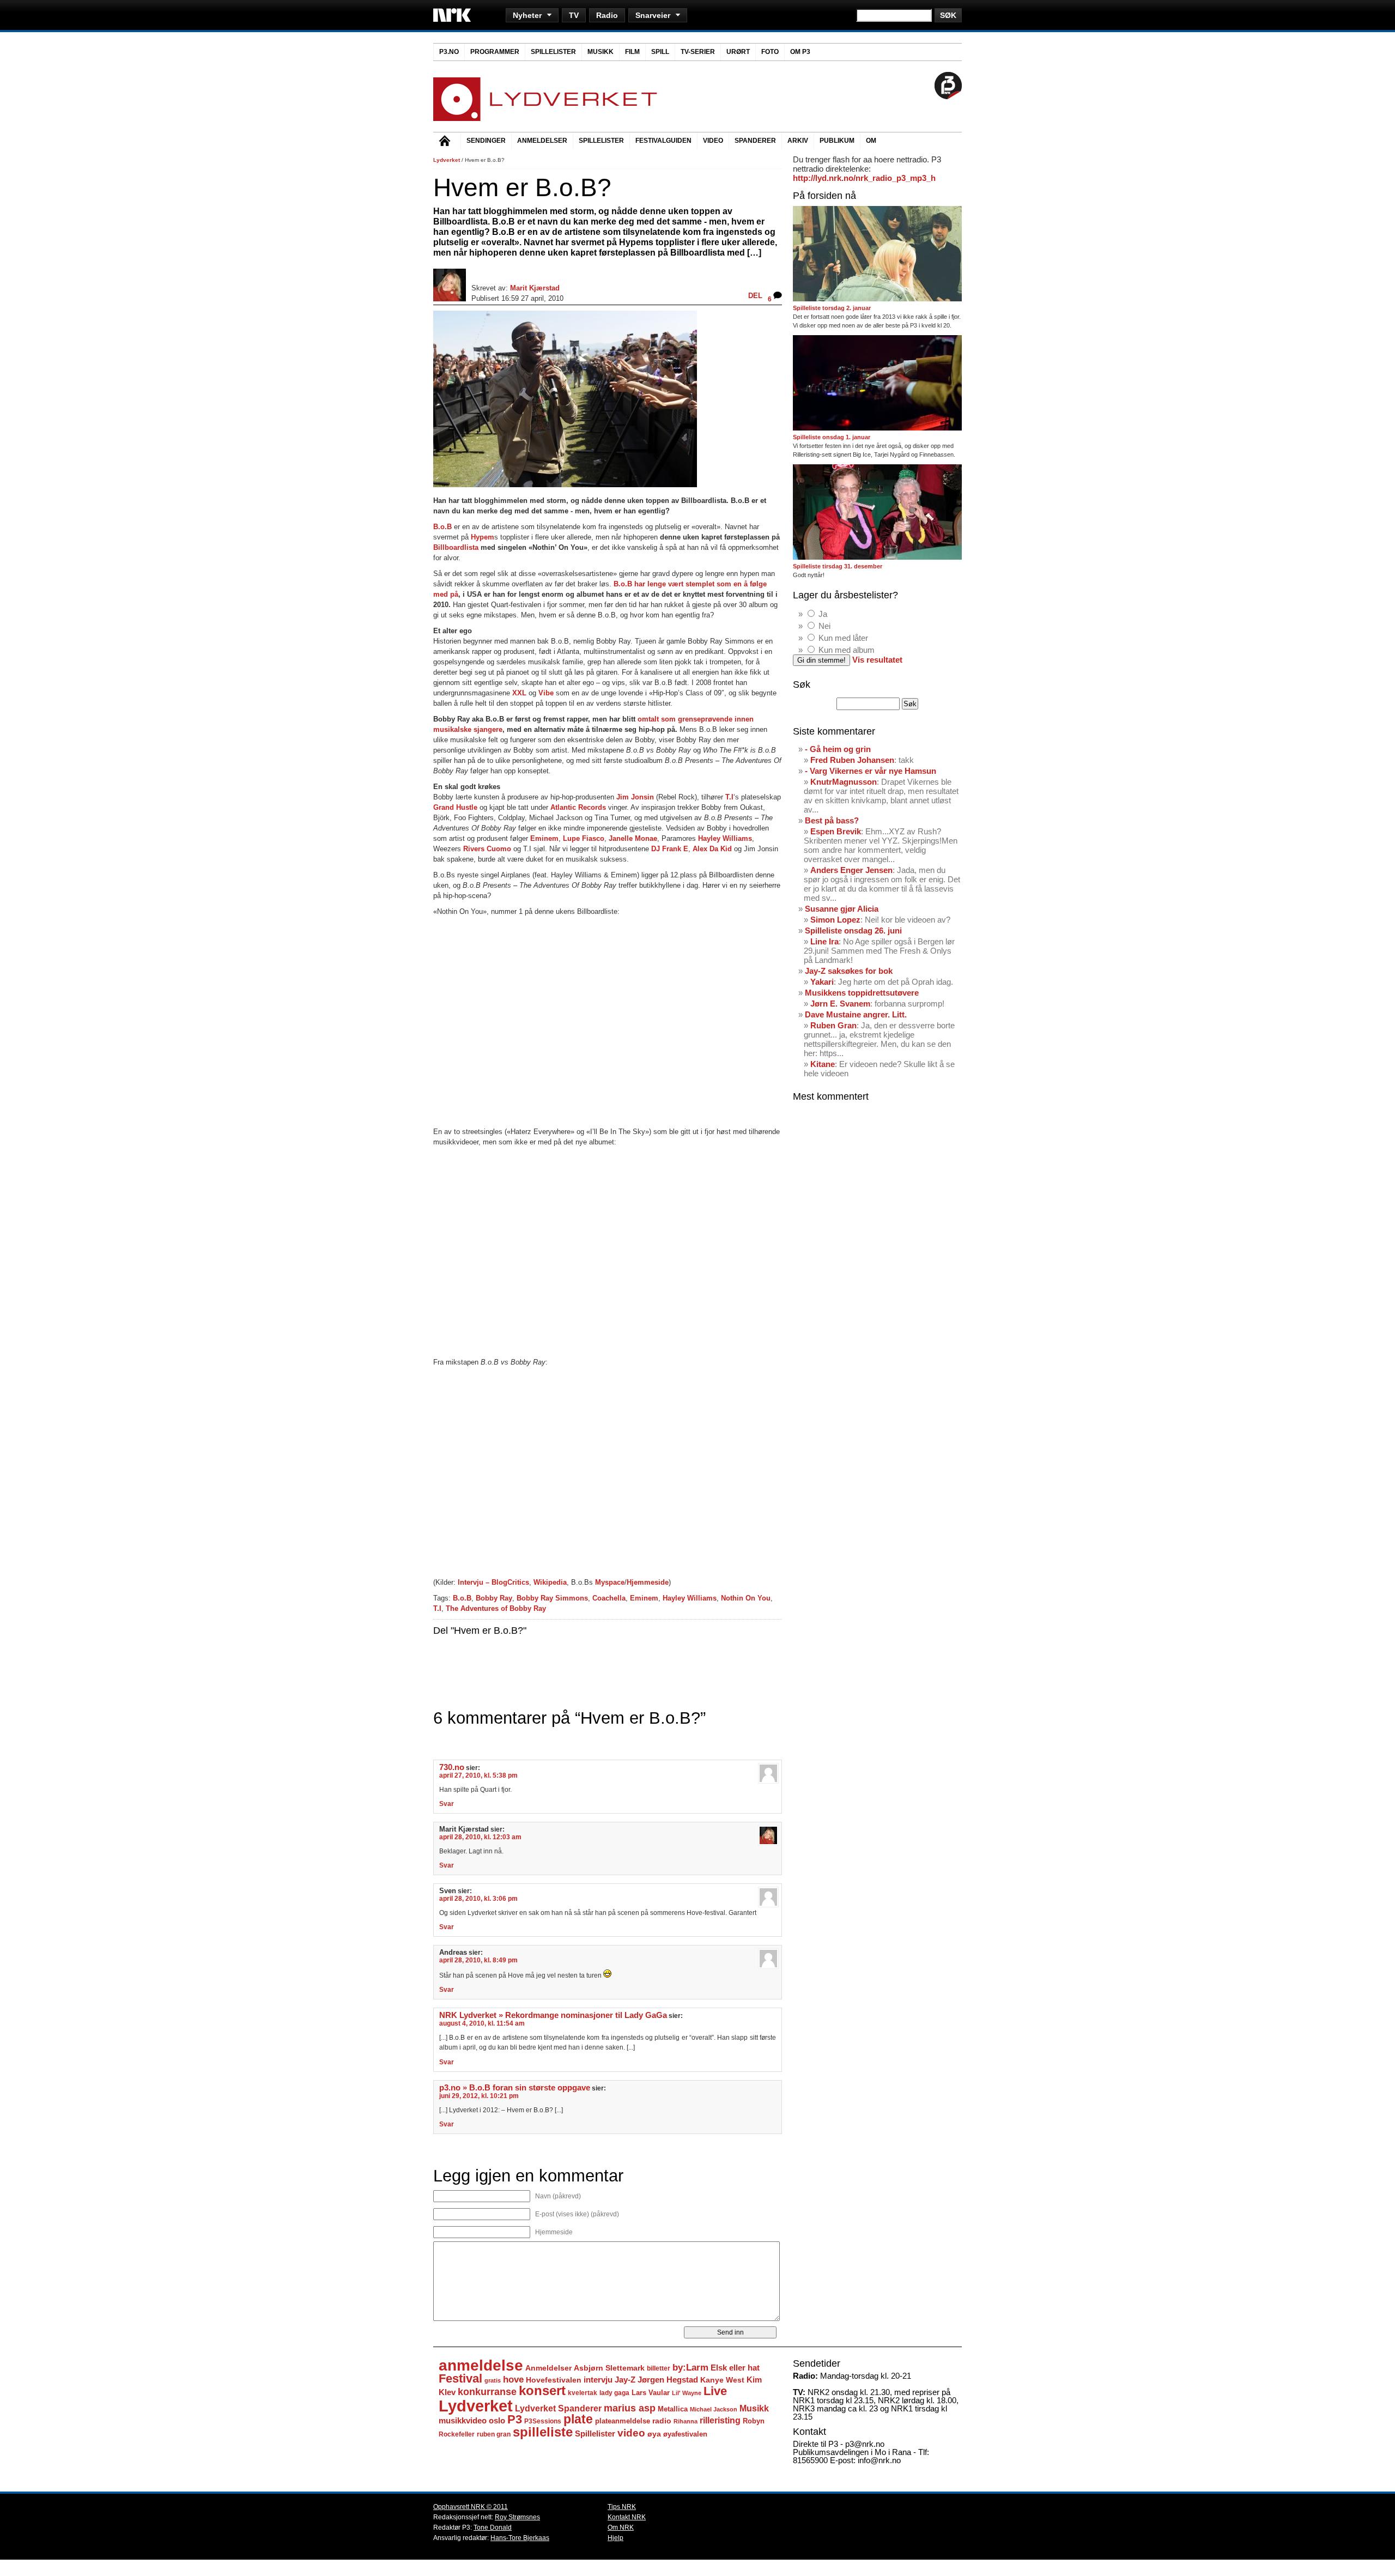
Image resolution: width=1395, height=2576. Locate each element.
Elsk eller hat (735, 2368)
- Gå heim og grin (838, 749)
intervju (598, 2380)
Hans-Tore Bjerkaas (520, 2538)
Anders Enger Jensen (851, 870)
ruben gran (494, 2434)
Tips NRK (622, 2507)
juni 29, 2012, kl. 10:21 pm (479, 2096)
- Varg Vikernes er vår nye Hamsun (871, 771)
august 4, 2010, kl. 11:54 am (482, 2023)
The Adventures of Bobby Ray (496, 1608)
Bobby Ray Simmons (552, 1598)
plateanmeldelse (623, 2421)
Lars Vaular (651, 2393)
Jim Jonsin (635, 797)
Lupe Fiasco (584, 838)
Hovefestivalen (554, 2380)
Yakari (822, 982)
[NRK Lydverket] (545, 118)
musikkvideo (463, 2420)
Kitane (823, 1064)
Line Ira (824, 941)
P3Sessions (543, 2421)
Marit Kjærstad (535, 288)
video (631, 2433)
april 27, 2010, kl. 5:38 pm (478, 1775)
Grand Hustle (456, 807)
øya (654, 2434)
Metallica (673, 2409)
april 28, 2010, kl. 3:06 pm (478, 1899)
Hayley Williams (725, 838)
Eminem (544, 838)
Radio (607, 15)
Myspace (610, 1582)
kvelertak (583, 2393)
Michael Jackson (714, 2409)
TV (574, 15)
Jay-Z (625, 2380)
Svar (447, 1804)
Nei (824, 626)
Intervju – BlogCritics (493, 1582)
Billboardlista (456, 547)
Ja (823, 614)
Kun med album (847, 650)
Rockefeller (457, 2434)
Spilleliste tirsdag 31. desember (838, 566)
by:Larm (690, 2368)
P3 (515, 2419)
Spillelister (553, 52)
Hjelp (615, 2538)
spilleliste (543, 2432)
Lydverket (447, 160)
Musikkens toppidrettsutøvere (862, 993)
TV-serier (698, 52)
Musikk (601, 52)
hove (513, 2380)
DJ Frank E (670, 849)
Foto (770, 52)
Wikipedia (550, 1582)
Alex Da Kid (712, 849)
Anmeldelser (542, 141)
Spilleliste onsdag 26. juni (853, 931)
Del (755, 296)
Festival (460, 2378)
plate (578, 2419)
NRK (452, 15)
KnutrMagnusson (844, 782)
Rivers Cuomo (487, 849)
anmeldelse (481, 2365)
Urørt (738, 52)
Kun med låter (843, 638)
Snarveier (653, 15)
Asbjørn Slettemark (609, 2368)
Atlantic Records (578, 807)
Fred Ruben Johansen (852, 760)
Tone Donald (493, 2527)
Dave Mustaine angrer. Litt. (856, 1014)
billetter (659, 2368)
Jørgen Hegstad (668, 2380)
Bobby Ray (494, 1598)
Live (715, 2391)
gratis (493, 2380)
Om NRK (621, 2527)
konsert (542, 2391)
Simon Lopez (835, 920)
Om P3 (800, 52)
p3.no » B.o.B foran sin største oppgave (515, 2088)
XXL (519, 693)
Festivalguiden (663, 141)
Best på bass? (832, 820)
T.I (729, 797)
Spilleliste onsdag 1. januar (832, 437)
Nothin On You (746, 1598)
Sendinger (486, 141)
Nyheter (527, 15)
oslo (497, 2420)
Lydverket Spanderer (558, 2408)
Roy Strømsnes (517, 2517)
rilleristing (720, 2420)
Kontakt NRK (627, 2517)
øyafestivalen (685, 2434)
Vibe (546, 693)
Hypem (483, 537)
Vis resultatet (877, 660)
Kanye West (722, 2380)
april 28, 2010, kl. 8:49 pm (478, 1960)
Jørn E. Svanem (840, 1004)
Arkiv (798, 141)
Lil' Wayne (687, 2393)
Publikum (837, 141)
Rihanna (686, 2421)
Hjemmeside (648, 1582)
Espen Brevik (836, 831)
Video (713, 141)
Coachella (609, 1598)
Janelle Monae (633, 838)
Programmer (495, 52)
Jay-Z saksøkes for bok (849, 971)
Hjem (447, 142)
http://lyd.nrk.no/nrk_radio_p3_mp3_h (864, 178)
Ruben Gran (833, 1025)
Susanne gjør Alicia (842, 909)
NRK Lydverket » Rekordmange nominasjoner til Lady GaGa (553, 2015)
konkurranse (487, 2392)
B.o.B (442, 527)
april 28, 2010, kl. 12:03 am (480, 1837)
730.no (452, 1767)
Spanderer (755, 141)
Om (871, 141)
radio (662, 2421)
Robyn (754, 2421)
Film (632, 52)
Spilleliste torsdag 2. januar (832, 308)
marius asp (630, 2408)
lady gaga (614, 2393)
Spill (660, 52)
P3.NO (449, 52)
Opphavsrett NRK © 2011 (471, 2507)
